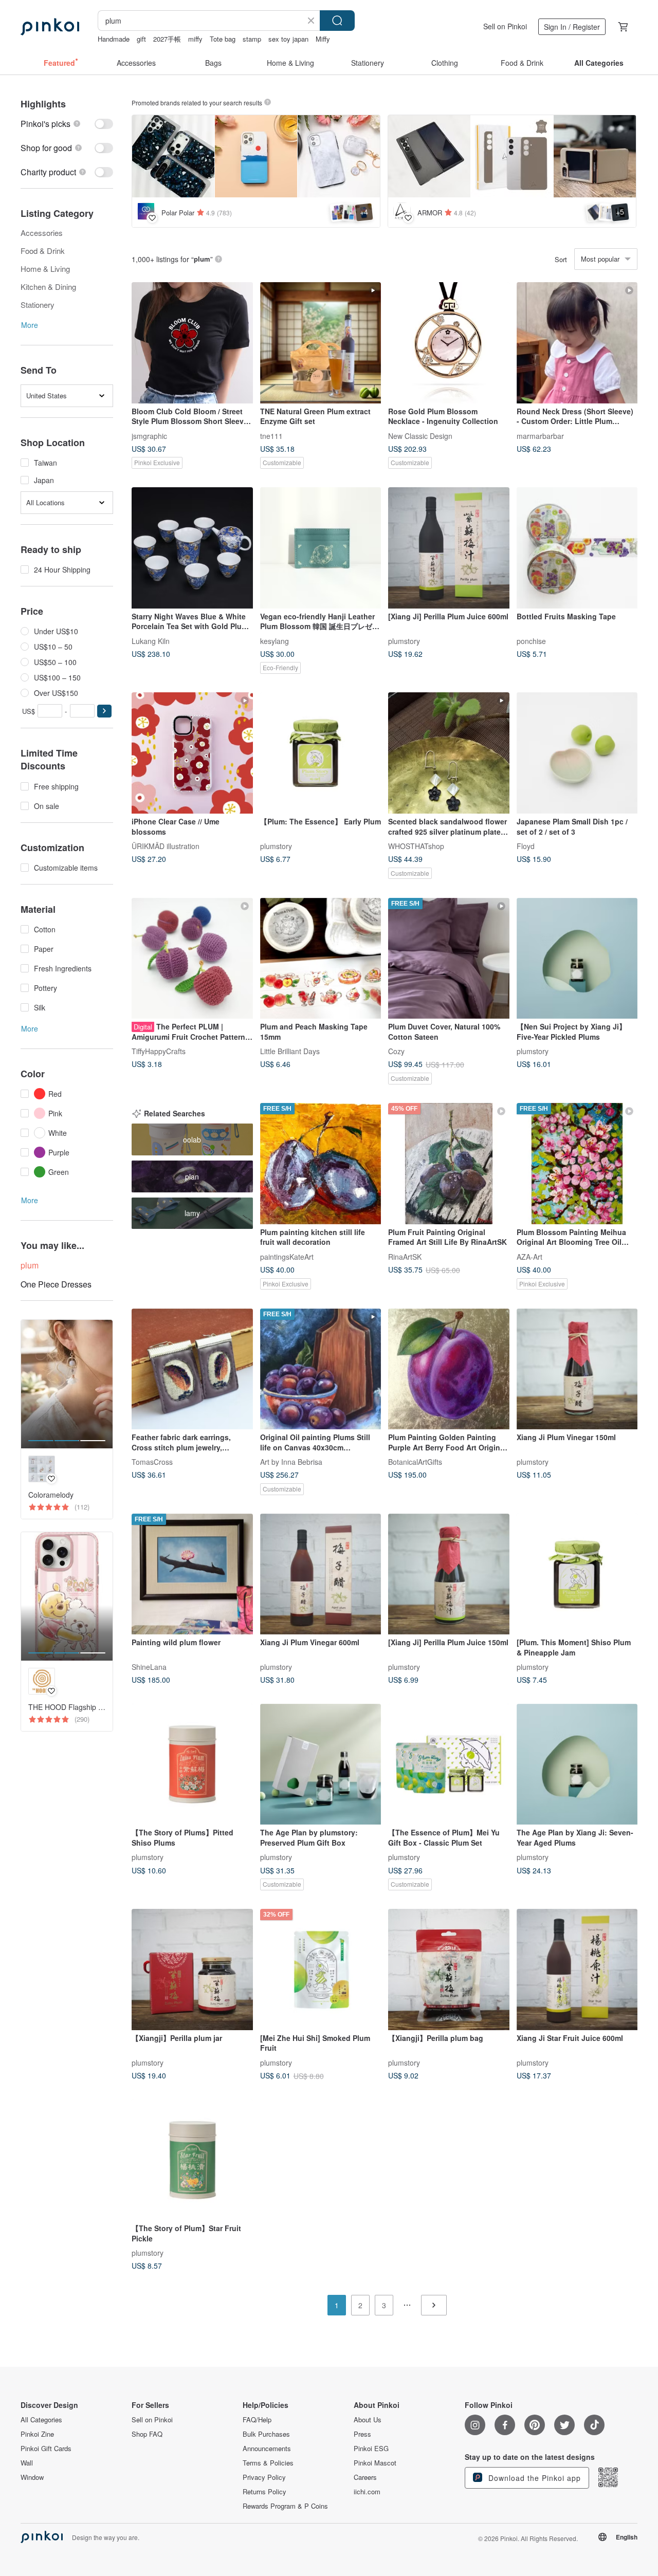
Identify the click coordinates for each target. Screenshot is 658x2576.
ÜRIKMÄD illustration (166, 845)
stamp (252, 39)
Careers (365, 2477)
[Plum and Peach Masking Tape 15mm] (321, 959)
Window (32, 2477)
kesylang (275, 640)
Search (337, 21)
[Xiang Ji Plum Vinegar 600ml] (321, 1574)
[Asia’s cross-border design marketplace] (50, 27)
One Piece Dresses (56, 1284)
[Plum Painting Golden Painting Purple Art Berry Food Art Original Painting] (449, 1369)
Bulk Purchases (266, 2434)
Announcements (267, 2449)
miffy (195, 39)
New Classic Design (420, 435)
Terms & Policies (268, 2463)
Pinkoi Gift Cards (46, 2449)
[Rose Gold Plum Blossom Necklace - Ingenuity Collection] (449, 343)
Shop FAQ (147, 2434)
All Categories (41, 2420)
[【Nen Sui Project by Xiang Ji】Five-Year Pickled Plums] (577, 959)
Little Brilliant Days (290, 1051)
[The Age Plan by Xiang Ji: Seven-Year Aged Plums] (577, 1764)
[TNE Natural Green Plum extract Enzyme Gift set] (321, 343)
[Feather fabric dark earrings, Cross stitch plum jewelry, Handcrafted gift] (192, 1369)
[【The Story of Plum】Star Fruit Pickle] (192, 2160)
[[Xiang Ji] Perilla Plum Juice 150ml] (449, 1574)
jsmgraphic (149, 435)
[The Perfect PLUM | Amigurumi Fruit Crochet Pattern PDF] (192, 959)
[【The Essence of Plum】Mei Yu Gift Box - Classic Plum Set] (449, 1764)
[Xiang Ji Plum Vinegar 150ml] (577, 1369)
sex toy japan (288, 39)
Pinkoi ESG (371, 2449)
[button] (104, 711)
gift (141, 39)
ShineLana (149, 1667)
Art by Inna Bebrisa (291, 1462)
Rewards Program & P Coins (285, 2506)
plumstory (404, 640)
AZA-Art (529, 1256)
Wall (27, 2463)
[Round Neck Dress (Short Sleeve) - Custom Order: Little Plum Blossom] (577, 343)
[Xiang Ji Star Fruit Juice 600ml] (577, 1970)
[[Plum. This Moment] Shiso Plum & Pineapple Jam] (577, 1574)
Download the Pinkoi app (533, 2478)
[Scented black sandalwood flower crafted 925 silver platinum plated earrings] (449, 753)
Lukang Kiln (151, 640)
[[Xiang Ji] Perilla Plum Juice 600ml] (449, 548)
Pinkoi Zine (37, 2434)
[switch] (67, 124)
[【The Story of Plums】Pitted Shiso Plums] (192, 1764)
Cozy (396, 1051)
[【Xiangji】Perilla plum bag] (449, 1970)
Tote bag (223, 39)
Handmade (114, 39)
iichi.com (367, 2492)
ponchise (531, 640)
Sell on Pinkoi (505, 26)
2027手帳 (167, 39)
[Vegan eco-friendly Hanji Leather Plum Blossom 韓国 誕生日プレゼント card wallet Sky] (321, 548)
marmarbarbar (540, 435)
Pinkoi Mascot (375, 2463)
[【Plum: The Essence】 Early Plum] (321, 753)
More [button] (30, 325)
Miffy (323, 39)
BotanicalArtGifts (415, 1462)
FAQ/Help (257, 2420)
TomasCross (152, 1462)
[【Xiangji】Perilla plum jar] (192, 1970)
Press (362, 2434)
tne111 (271, 435)
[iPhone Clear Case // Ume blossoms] (192, 753)
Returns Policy (264, 2492)
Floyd (526, 845)
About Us (368, 2420)
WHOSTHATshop (416, 845)
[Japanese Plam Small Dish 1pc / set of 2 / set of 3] (577, 753)
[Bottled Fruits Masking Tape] (577, 548)
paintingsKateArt (287, 1256)
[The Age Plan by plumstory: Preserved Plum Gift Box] (321, 1764)
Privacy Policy (264, 2477)
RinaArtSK (405, 1256)
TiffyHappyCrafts (159, 1051)
